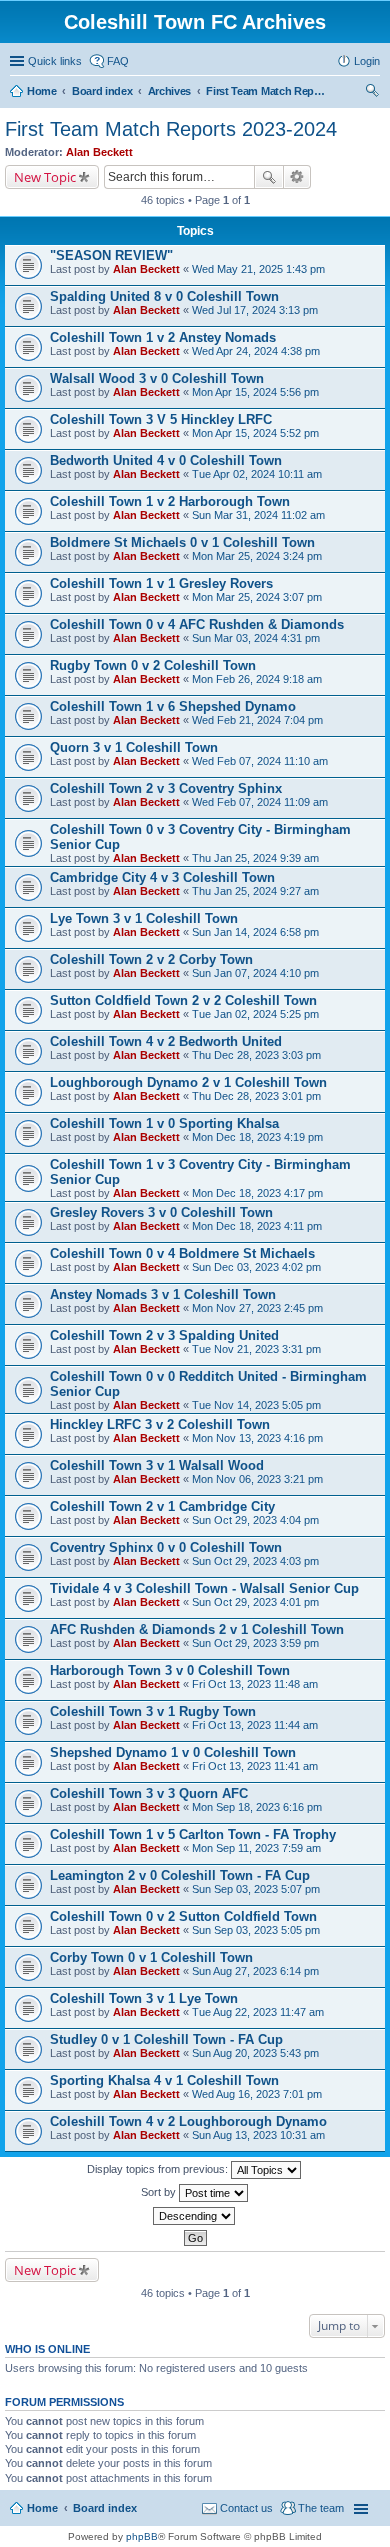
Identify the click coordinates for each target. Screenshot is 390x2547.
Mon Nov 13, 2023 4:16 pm (257, 1438)
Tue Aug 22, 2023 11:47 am (258, 2012)
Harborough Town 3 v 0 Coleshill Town (170, 1670)
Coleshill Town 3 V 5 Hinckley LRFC (161, 419)
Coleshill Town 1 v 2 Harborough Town (170, 501)
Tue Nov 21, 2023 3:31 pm (256, 1349)
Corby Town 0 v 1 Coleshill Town (151, 1957)
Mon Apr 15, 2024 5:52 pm (255, 433)
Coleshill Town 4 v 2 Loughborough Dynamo (188, 2121)
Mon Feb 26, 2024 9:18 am (257, 679)
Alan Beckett (99, 152)
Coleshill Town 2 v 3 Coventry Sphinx (166, 788)
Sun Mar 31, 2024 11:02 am (258, 515)
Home (42, 2508)
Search (269, 177)
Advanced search (297, 177)
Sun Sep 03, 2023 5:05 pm (256, 1930)
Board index (105, 2508)
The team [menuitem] (321, 2508)
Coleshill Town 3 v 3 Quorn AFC (149, 1793)
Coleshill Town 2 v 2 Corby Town (151, 959)
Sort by (160, 2192)
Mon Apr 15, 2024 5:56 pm (255, 392)
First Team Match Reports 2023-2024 (171, 129)
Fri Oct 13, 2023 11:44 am (255, 1725)
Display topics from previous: (159, 2169)
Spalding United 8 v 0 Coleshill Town (164, 296)
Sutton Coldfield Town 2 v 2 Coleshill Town (183, 1000)
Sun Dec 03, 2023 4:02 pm (256, 1267)
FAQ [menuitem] (118, 61)
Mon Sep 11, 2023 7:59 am (256, 1848)
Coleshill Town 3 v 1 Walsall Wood (157, 1465)
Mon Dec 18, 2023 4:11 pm (257, 1226)
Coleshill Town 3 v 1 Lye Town (144, 1998)
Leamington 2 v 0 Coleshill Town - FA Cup (180, 1875)
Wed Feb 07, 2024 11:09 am (260, 802)
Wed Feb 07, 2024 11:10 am (260, 761)
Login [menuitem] (367, 61)
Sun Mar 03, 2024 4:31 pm (256, 638)
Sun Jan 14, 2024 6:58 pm (255, 932)
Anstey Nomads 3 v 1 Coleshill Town (163, 1294)
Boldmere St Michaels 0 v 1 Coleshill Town (182, 542)
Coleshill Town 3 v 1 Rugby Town (153, 1711)
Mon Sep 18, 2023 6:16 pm (257, 1807)
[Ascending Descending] (195, 2216)
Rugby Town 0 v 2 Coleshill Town (153, 665)
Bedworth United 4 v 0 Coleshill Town (166, 460)
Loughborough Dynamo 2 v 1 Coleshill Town (188, 1082)
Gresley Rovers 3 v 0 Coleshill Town (161, 1212)
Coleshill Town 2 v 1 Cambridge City (162, 1506)
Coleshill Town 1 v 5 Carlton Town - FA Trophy (193, 1834)
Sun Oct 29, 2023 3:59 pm (255, 1643)
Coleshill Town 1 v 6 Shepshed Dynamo (173, 706)
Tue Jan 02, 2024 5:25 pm (255, 1014)
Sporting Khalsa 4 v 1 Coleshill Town (164, 2080)
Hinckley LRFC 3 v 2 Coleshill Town (160, 1424)
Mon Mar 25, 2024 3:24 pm (257, 556)
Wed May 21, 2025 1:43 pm (258, 269)
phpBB (142, 2536)
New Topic (45, 177)
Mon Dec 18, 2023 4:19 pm (257, 1137)
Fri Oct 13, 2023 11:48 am (255, 1684)
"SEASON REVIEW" (111, 255)
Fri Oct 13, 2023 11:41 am (255, 1766)
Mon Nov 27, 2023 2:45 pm (257, 1308)
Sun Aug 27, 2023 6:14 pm (255, 1971)
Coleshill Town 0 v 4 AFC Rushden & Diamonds (197, 624)
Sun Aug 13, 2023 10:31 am (258, 2135)
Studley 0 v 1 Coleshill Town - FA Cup (166, 2039)
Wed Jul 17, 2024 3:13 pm (255, 310)
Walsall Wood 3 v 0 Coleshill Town (157, 378)
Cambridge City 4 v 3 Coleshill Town (162, 877)
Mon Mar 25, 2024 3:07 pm (257, 597)
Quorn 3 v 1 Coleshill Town (134, 747)
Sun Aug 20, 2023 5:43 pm (255, 2053)
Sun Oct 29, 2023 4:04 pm (255, 1520)
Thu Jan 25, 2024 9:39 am (255, 858)
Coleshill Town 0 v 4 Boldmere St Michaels (182, 1253)
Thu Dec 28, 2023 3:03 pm (256, 1055)
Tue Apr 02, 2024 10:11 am (257, 474)
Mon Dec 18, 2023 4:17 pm (257, 1193)
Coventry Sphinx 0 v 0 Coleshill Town (166, 1547)
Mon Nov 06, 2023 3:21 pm (257, 1479)
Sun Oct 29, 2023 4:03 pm (255, 1561)
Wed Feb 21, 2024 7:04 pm (257, 720)
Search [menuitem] (372, 93)
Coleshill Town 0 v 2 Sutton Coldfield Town (183, 1916)
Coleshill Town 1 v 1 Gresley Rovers (161, 583)
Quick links (55, 61)
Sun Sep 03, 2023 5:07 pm (256, 1889)
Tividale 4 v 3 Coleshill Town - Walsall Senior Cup (204, 1588)
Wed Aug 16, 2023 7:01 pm (257, 2094)
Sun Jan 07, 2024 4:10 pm (255, 973)
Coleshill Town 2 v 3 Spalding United (164, 1335)
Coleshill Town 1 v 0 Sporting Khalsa (164, 1123)
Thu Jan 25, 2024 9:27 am (255, 891)
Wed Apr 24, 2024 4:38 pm (256, 351)
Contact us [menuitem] (246, 2508)
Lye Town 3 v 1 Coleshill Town (144, 918)
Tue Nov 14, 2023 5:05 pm (256, 1405)
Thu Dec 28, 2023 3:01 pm (256, 1096)
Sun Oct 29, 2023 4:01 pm (255, 1602)
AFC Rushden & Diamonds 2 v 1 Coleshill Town (197, 1629)
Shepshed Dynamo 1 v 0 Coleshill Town (173, 1752)
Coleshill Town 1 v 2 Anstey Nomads (163, 337)
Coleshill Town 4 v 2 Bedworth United (166, 1041)
